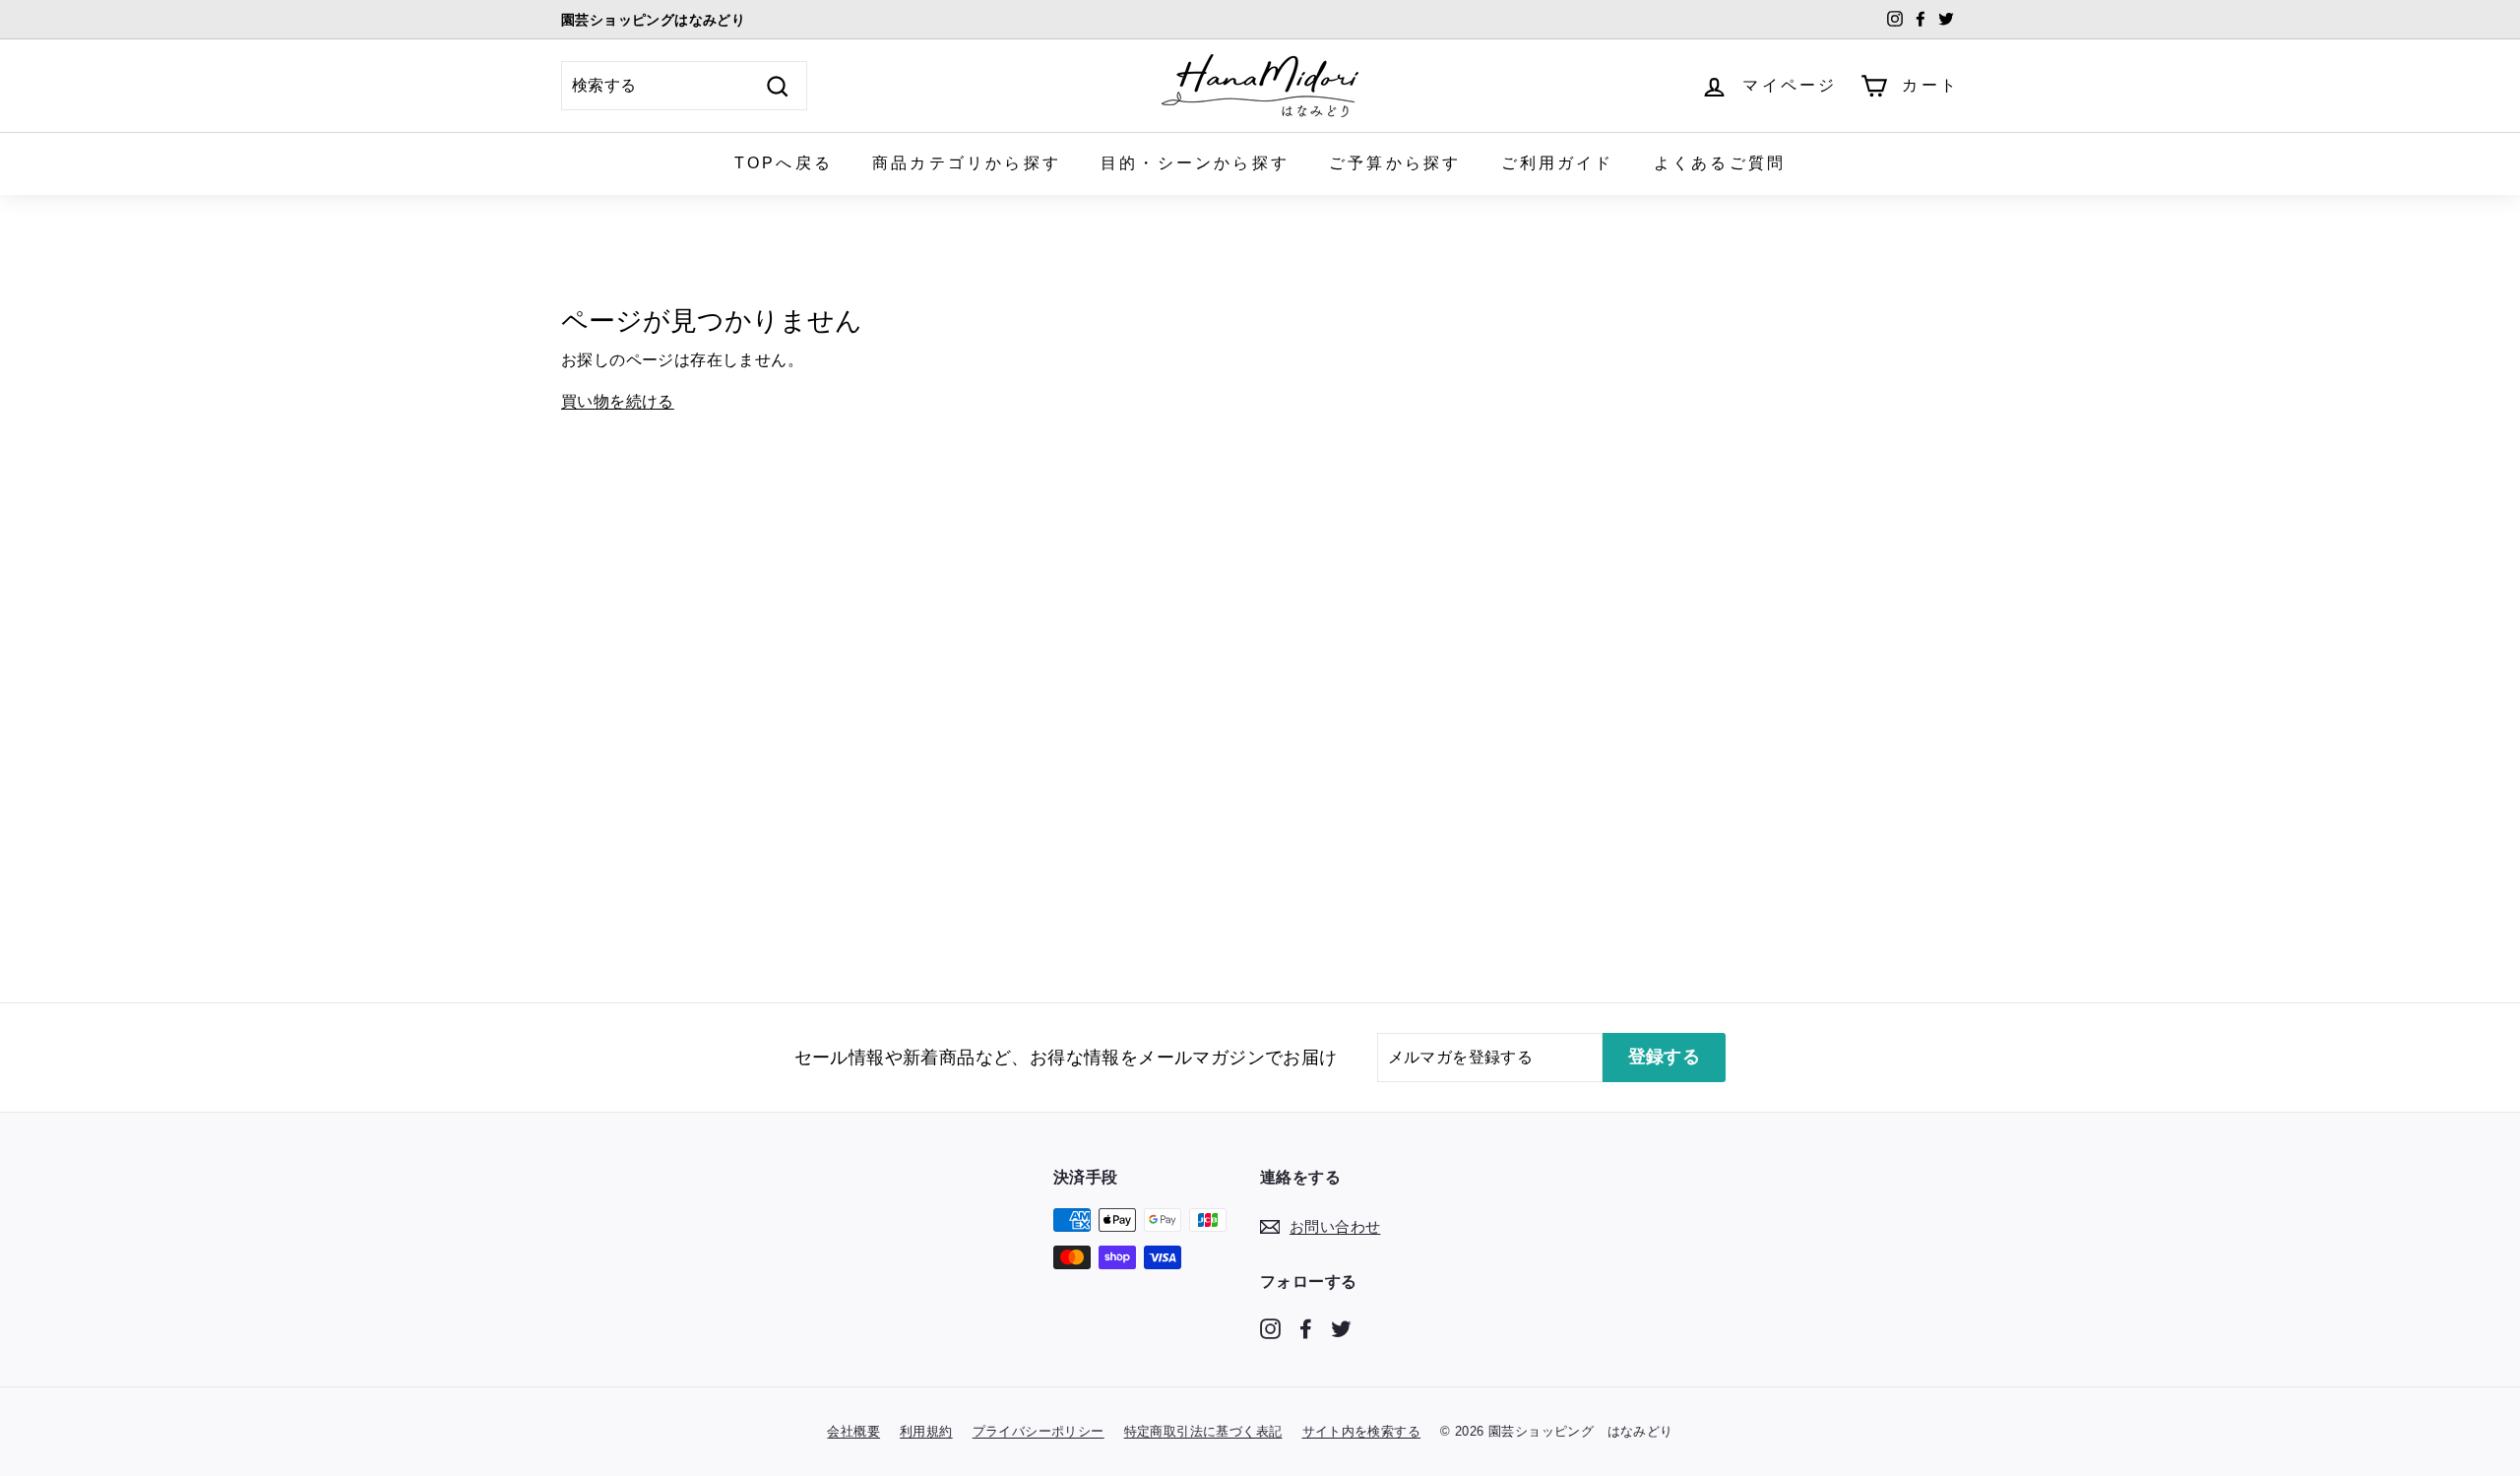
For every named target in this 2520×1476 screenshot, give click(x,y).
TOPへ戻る (784, 163)
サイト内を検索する (1362, 1431)
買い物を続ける (618, 401)
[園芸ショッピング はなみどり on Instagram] (1270, 1327)
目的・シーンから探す (1195, 163)
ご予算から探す (1395, 163)
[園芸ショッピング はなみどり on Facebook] (1306, 1327)
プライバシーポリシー (1039, 1431)
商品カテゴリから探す (967, 163)
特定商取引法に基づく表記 (1203, 1431)
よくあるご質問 (1720, 163)
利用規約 (926, 1431)
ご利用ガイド (1558, 163)
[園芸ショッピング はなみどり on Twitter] (1341, 1327)
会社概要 (853, 1431)
